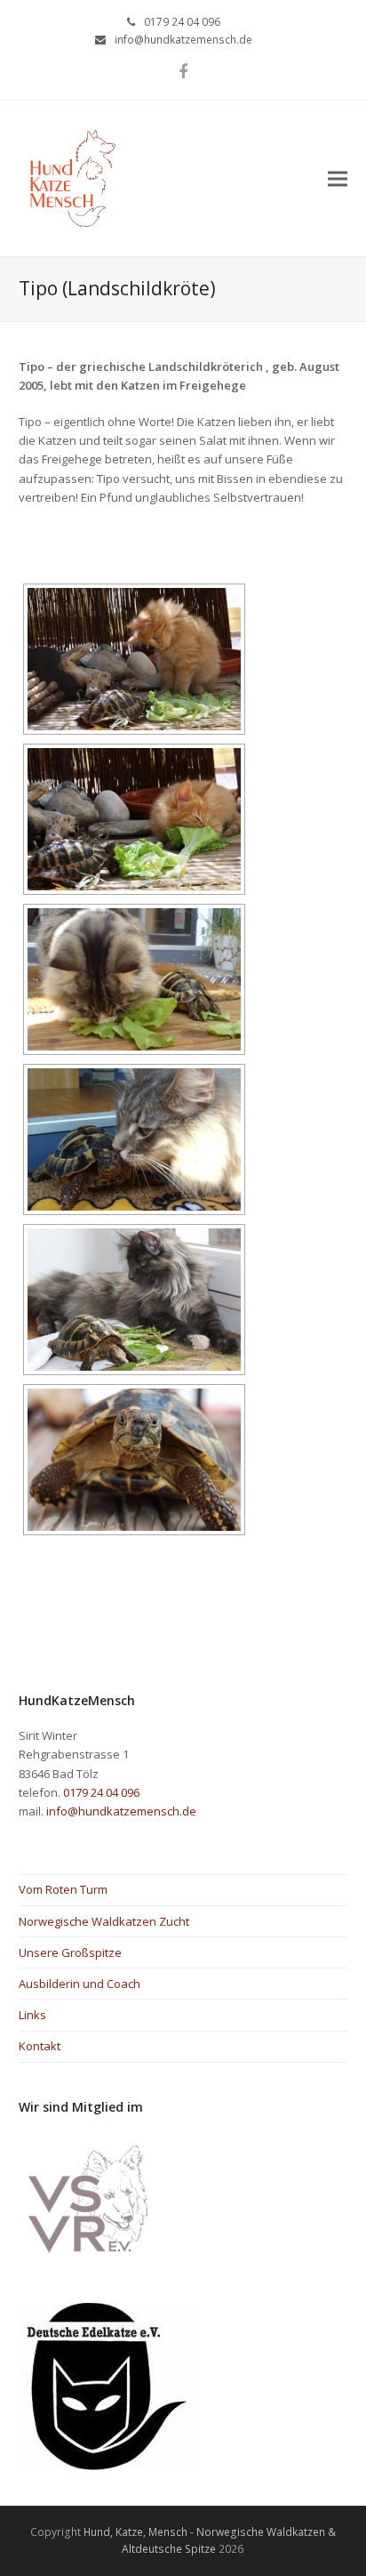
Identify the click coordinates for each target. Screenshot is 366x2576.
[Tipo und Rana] (134, 1300)
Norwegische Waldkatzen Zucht (104, 1921)
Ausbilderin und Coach (80, 1984)
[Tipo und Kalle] (134, 979)
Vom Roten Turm (63, 1889)
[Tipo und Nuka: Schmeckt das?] (134, 659)
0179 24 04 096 (182, 22)
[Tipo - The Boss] (134, 1460)
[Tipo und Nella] (134, 1139)
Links (32, 2015)
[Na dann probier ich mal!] (134, 819)
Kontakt (40, 2046)
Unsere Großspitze (70, 1952)
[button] (338, 178)
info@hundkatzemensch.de (183, 40)
